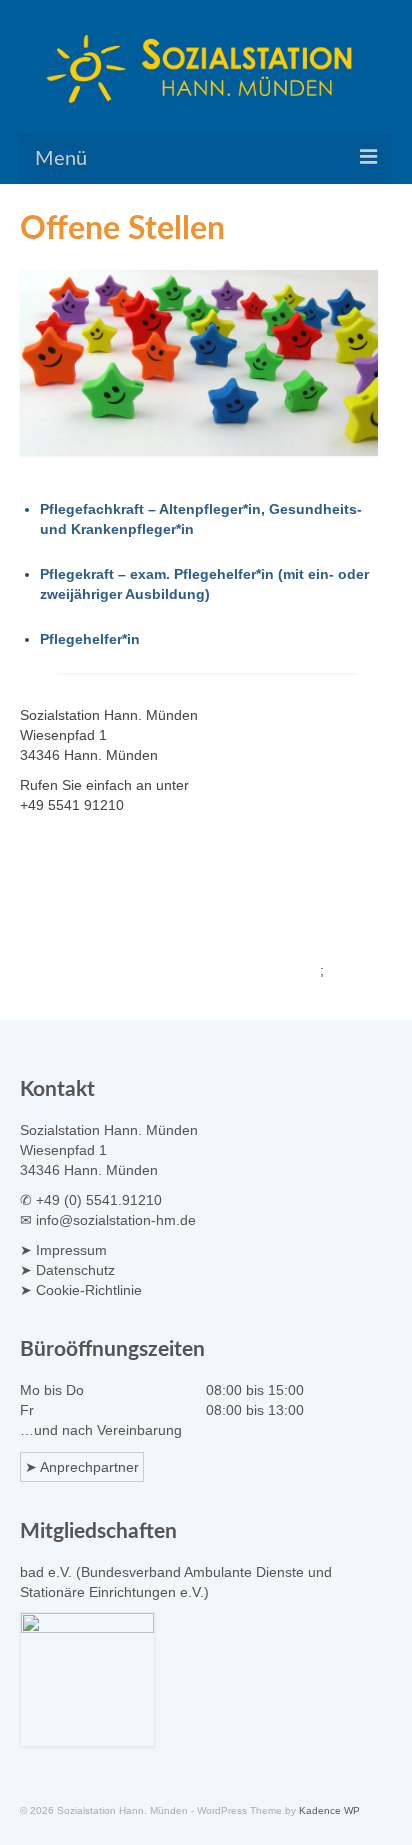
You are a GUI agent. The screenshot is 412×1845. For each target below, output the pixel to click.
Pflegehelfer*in (90, 639)
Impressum (71, 1250)
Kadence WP (329, 1810)
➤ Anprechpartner (82, 1467)
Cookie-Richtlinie (89, 1290)
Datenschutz (75, 1270)
